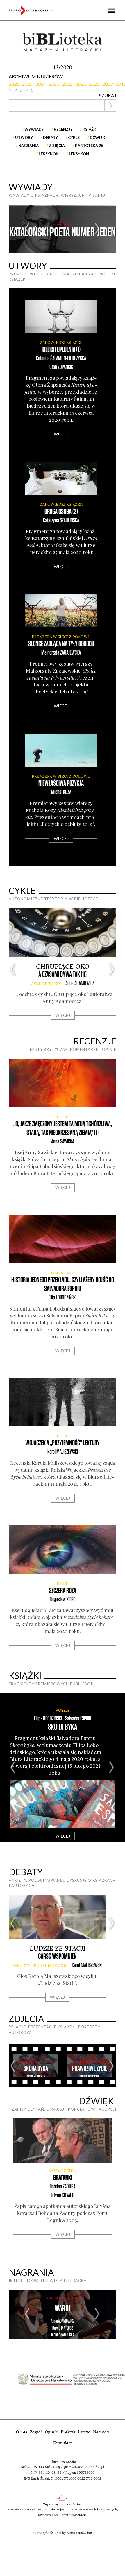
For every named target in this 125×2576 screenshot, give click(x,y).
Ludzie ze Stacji (58, 1948)
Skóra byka (63, 1727)
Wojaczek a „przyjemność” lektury (63, 1443)
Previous (28, 229)
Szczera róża (63, 1591)
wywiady (34, 129)
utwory (24, 137)
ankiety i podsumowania (40, 1966)
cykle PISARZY (46, 984)
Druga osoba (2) (61, 512)
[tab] (15, 84)
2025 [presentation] (27, 84)
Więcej (61, 434)
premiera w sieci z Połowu (61, 637)
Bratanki (63, 2178)
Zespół (36, 2432)
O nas (22, 2432)
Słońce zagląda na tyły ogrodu (61, 644)
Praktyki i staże (75, 2432)
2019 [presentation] (108, 84)
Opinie (51, 2432)
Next (97, 229)
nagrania (28, 146)
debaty (50, 137)
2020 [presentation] (94, 84)
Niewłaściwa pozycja (61, 783)
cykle (74, 137)
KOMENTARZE (63, 1273)
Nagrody (101, 2432)
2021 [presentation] (81, 84)
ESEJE (63, 1117)
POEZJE (63, 1710)
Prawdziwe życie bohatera (90, 2073)
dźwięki (98, 137)
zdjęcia (57, 146)
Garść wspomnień (57, 1956)
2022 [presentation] (67, 84)
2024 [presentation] (41, 84)
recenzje (63, 129)
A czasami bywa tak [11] (63, 975)
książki (90, 129)
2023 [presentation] (54, 84)
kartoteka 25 (89, 146)
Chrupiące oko (63, 966)
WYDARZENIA (63, 2171)
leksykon (79, 154)
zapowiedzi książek (61, 343)
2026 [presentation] (14, 84)
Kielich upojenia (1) (61, 350)
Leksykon (49, 154)
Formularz (63, 2443)
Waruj (63, 2309)
